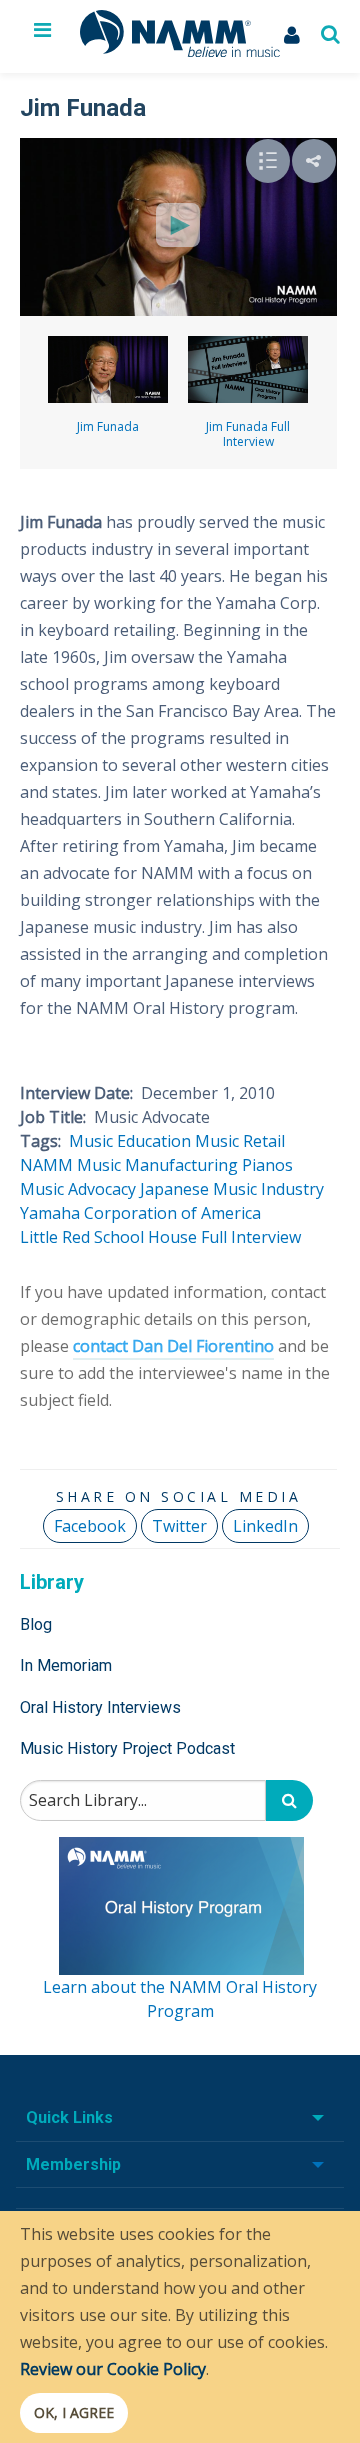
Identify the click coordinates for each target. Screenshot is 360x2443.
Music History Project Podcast (127, 1748)
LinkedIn (265, 1526)
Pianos (267, 1165)
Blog (36, 1624)
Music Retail (240, 1141)
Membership (73, 2164)
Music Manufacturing (157, 1165)
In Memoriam (66, 1665)
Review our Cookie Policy (113, 2369)
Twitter (179, 1526)
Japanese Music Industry (232, 1189)
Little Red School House (108, 1237)
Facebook (90, 1526)
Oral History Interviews (100, 1707)
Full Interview (251, 1237)
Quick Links (69, 2117)
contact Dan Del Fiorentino (173, 1346)
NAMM (46, 1165)
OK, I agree (74, 2412)
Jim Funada (108, 426)
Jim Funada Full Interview (248, 434)
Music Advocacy (78, 1189)
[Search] (289, 1800)
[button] (314, 161)
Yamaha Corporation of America (140, 1213)
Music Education (130, 1141)
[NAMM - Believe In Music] (180, 51)
